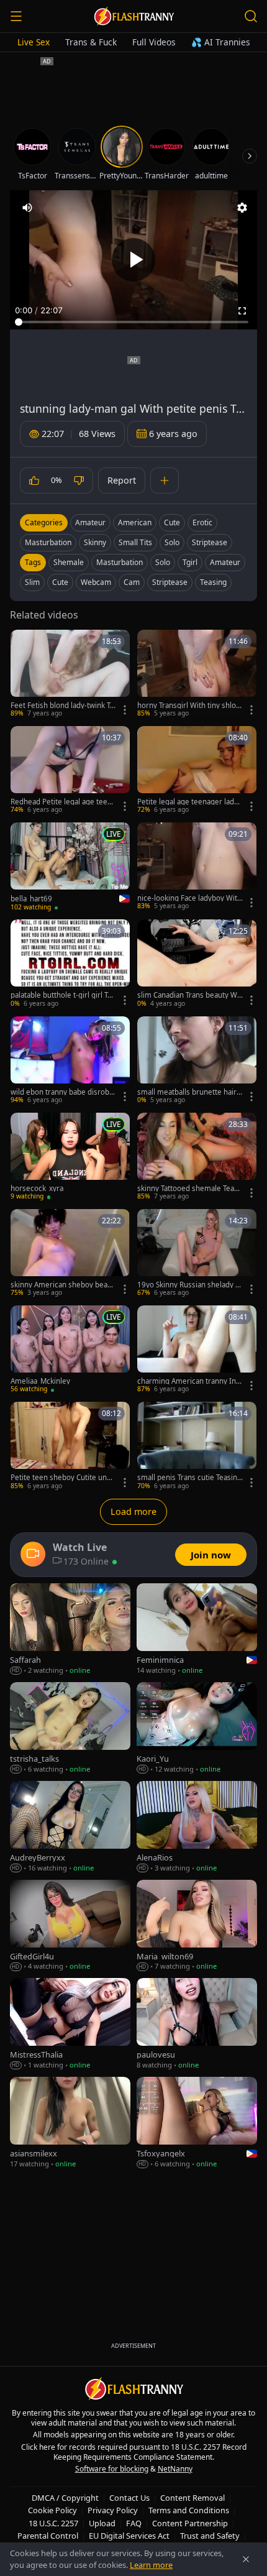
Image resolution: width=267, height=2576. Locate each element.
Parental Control (48, 2536)
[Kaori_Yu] (197, 1728)
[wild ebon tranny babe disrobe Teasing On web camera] (70, 1061)
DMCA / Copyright (65, 2498)
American (135, 522)
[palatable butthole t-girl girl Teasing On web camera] (70, 964)
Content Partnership (190, 2523)
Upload (102, 2523)
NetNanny (175, 2469)
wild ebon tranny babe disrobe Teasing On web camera (62, 1092)
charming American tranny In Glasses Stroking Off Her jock (190, 1381)
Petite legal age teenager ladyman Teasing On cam (188, 802)
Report (122, 480)
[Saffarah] (70, 1630)
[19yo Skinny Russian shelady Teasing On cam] (197, 1253)
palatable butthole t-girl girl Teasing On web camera (63, 995)
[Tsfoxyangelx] (197, 2123)
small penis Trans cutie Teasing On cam (189, 1478)
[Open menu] (16, 16)
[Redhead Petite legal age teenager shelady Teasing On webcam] (70, 770)
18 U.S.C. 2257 (53, 2523)
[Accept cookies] (246, 2559)
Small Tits (135, 542)
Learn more (151, 2565)
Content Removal (192, 2498)
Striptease (210, 542)
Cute (172, 522)
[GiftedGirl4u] (70, 1926)
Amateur (90, 522)
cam (132, 582)
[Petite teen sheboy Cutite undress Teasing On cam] (70, 1446)
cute (60, 582)
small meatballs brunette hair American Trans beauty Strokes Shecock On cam (190, 1092)
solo (163, 562)
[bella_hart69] (70, 867)
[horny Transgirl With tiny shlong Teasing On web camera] (197, 674)
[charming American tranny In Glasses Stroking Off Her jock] (197, 1350)
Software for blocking (112, 2469)
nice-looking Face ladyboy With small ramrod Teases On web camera (189, 898)
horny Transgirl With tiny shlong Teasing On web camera (189, 706)
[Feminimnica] (197, 1630)
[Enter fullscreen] (242, 311)
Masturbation (48, 542)
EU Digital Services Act (129, 2536)
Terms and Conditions (189, 2510)
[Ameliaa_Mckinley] (70, 1350)
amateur (225, 562)
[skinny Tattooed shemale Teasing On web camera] (197, 1157)
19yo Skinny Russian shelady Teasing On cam (190, 1285)
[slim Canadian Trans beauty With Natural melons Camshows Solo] (197, 964)
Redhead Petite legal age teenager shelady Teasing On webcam (63, 802)
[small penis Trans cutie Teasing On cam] (197, 1446)
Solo (172, 542)
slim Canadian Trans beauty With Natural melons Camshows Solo (189, 995)
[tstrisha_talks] (70, 1728)
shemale (69, 562)
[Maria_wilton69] (197, 1926)
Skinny (95, 542)
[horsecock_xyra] (70, 1157)
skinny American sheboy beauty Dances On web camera (62, 1285)
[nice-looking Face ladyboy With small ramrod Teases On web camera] (197, 867)
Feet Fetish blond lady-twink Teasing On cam (62, 706)
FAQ (134, 2523)
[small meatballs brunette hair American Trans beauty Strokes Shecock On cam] (197, 1061)
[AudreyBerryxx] (70, 1827)
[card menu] (125, 710)
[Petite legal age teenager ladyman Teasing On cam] (197, 770)
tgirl (190, 562)
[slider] (133, 322)
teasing (213, 582)
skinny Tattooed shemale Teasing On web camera (188, 1189)
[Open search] (251, 16)
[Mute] (27, 208)
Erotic (202, 522)
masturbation (120, 562)
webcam (96, 582)
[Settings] (242, 208)
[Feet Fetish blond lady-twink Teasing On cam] (70, 674)
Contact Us (129, 2498)
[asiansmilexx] (70, 2123)
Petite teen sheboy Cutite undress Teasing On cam (62, 1478)
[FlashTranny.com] (133, 16)
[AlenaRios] (197, 1827)
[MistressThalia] (70, 2024)
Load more (133, 1511)
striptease (170, 582)
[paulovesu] (197, 2024)
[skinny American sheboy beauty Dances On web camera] (70, 1253)
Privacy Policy (113, 2510)
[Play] (133, 260)
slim (32, 582)
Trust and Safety (210, 2536)
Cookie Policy (52, 2510)
